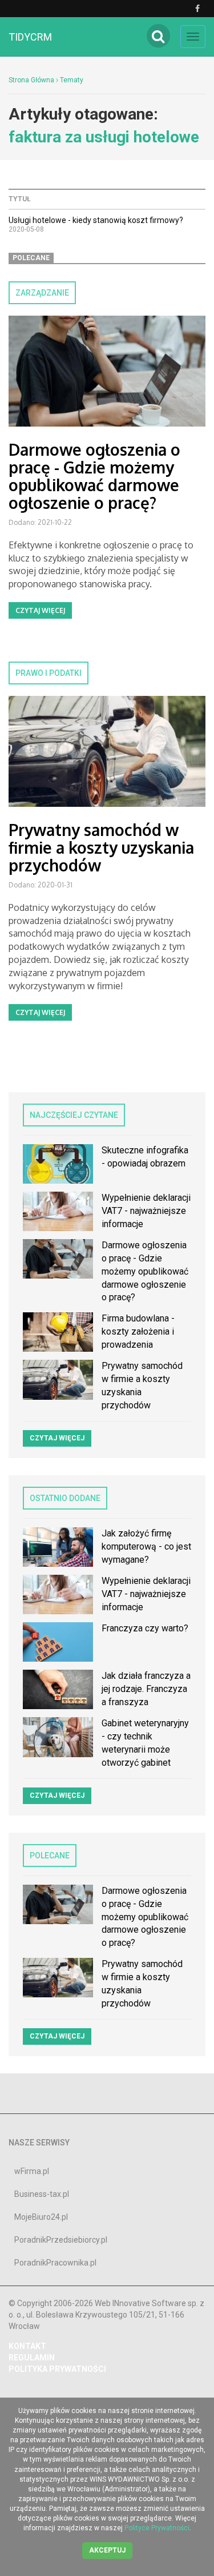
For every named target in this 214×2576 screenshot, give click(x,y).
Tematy (72, 80)
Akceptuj (107, 2550)
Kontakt (27, 2346)
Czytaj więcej (40, 610)
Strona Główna (31, 80)
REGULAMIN (32, 2358)
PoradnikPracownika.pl (55, 2263)
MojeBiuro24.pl (41, 2217)
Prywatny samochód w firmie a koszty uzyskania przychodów (101, 847)
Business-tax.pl (42, 2194)
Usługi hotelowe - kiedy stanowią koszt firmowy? (96, 220)
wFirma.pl (32, 2171)
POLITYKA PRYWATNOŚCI (57, 2369)
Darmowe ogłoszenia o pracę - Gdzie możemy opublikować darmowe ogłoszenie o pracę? (94, 476)
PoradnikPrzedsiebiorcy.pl (61, 2240)
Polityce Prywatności (157, 2528)
